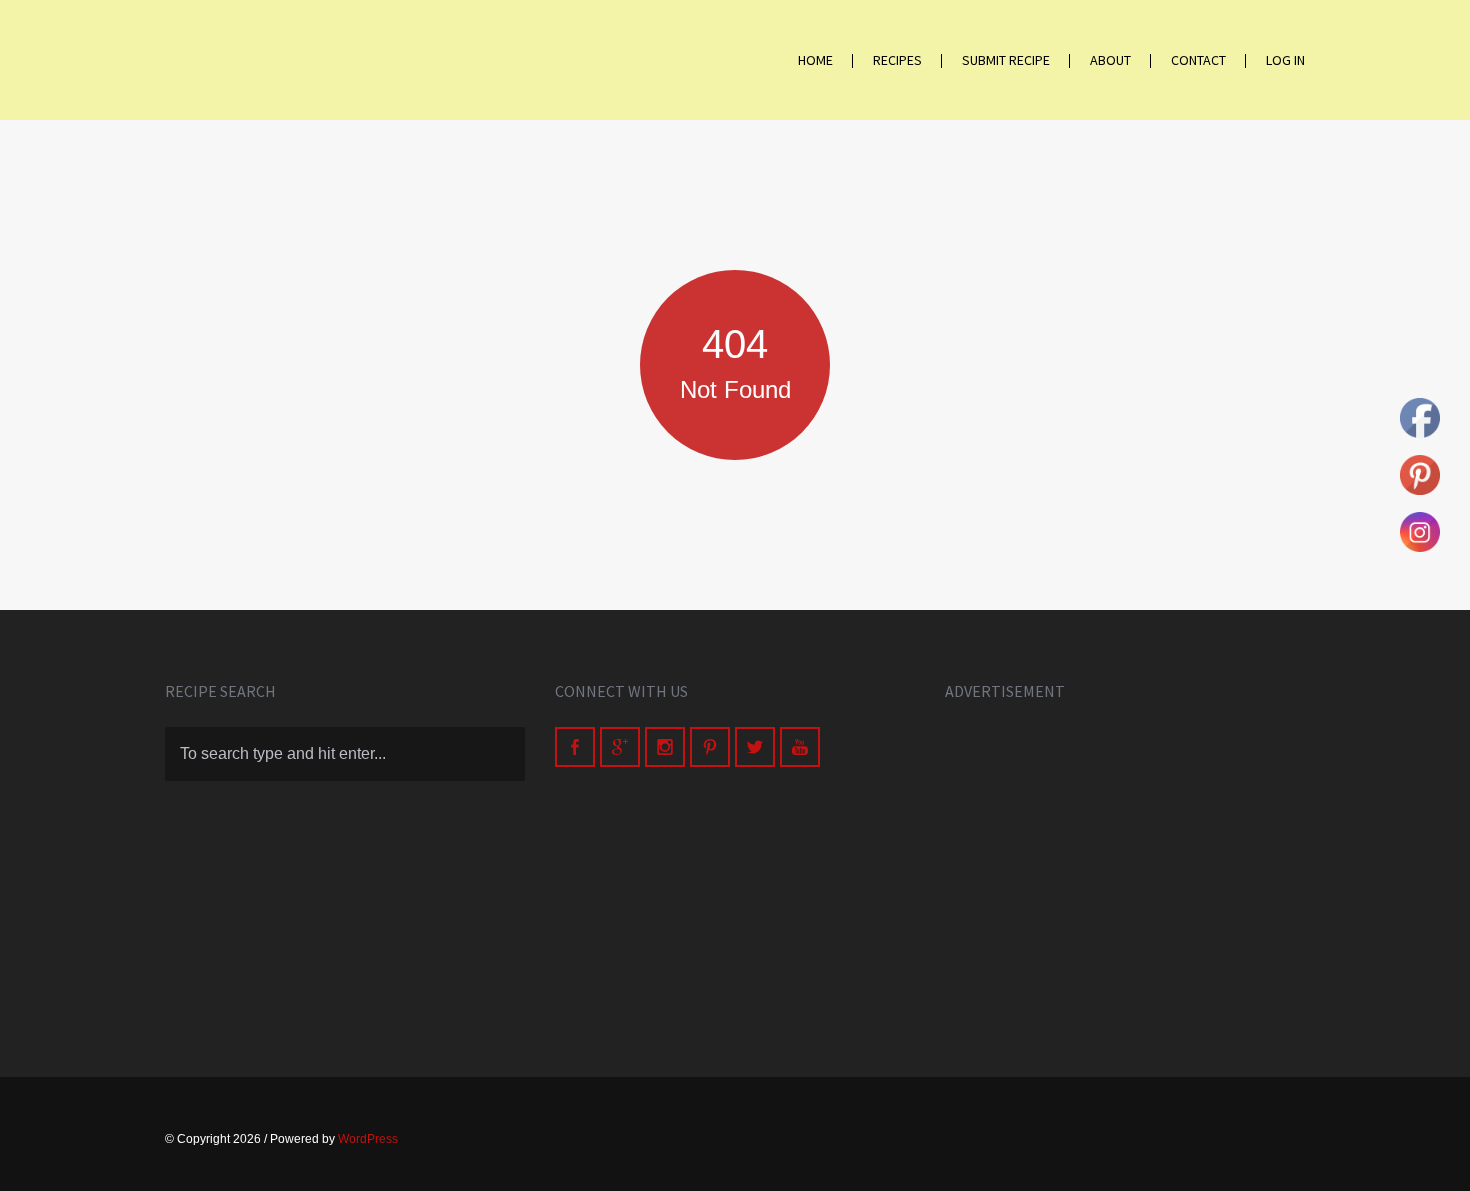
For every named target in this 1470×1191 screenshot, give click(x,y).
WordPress (368, 1139)
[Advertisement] (1125, 867)
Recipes (897, 60)
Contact (1198, 60)
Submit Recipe (1006, 60)
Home (815, 60)
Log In (1285, 60)
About (1110, 60)
